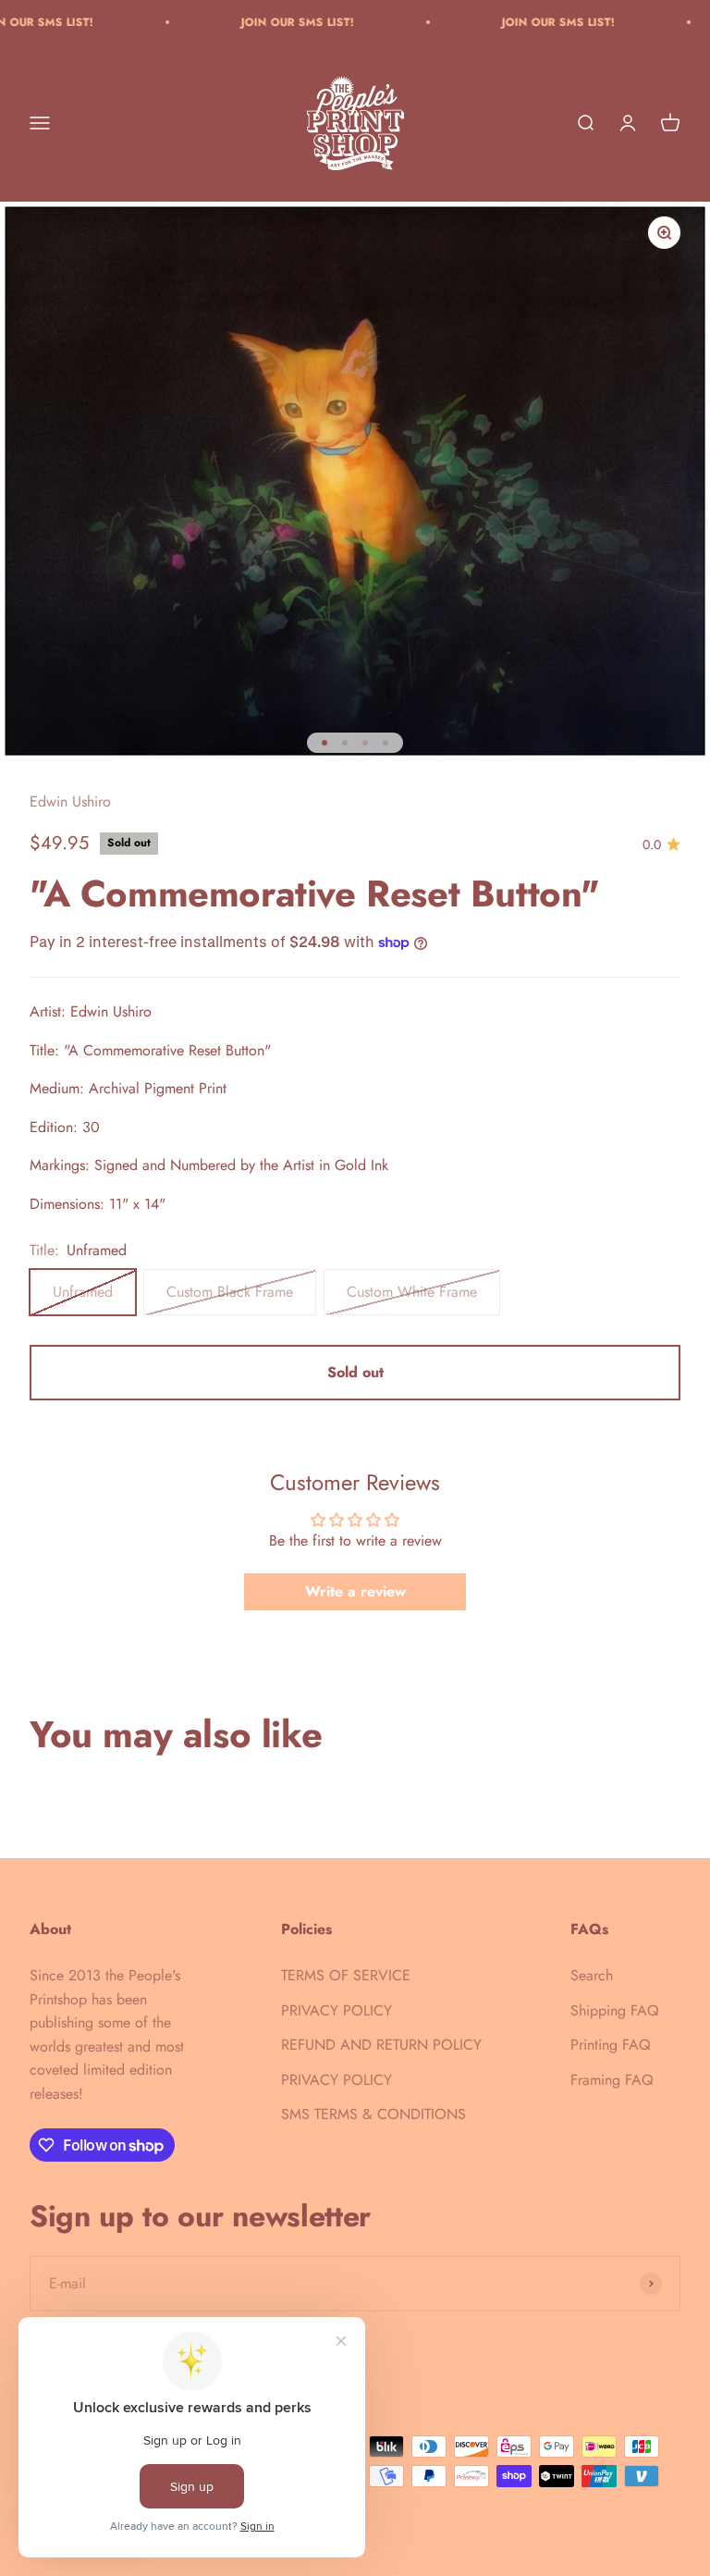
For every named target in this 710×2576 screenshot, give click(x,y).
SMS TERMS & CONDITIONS (373, 2114)
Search (592, 1975)
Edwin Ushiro (70, 801)
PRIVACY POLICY (337, 2010)
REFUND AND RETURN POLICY (381, 2045)
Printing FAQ (611, 2045)
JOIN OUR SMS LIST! (253, 22)
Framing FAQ (612, 2080)
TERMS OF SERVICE (346, 1975)
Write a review (355, 1591)
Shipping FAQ (615, 2010)
